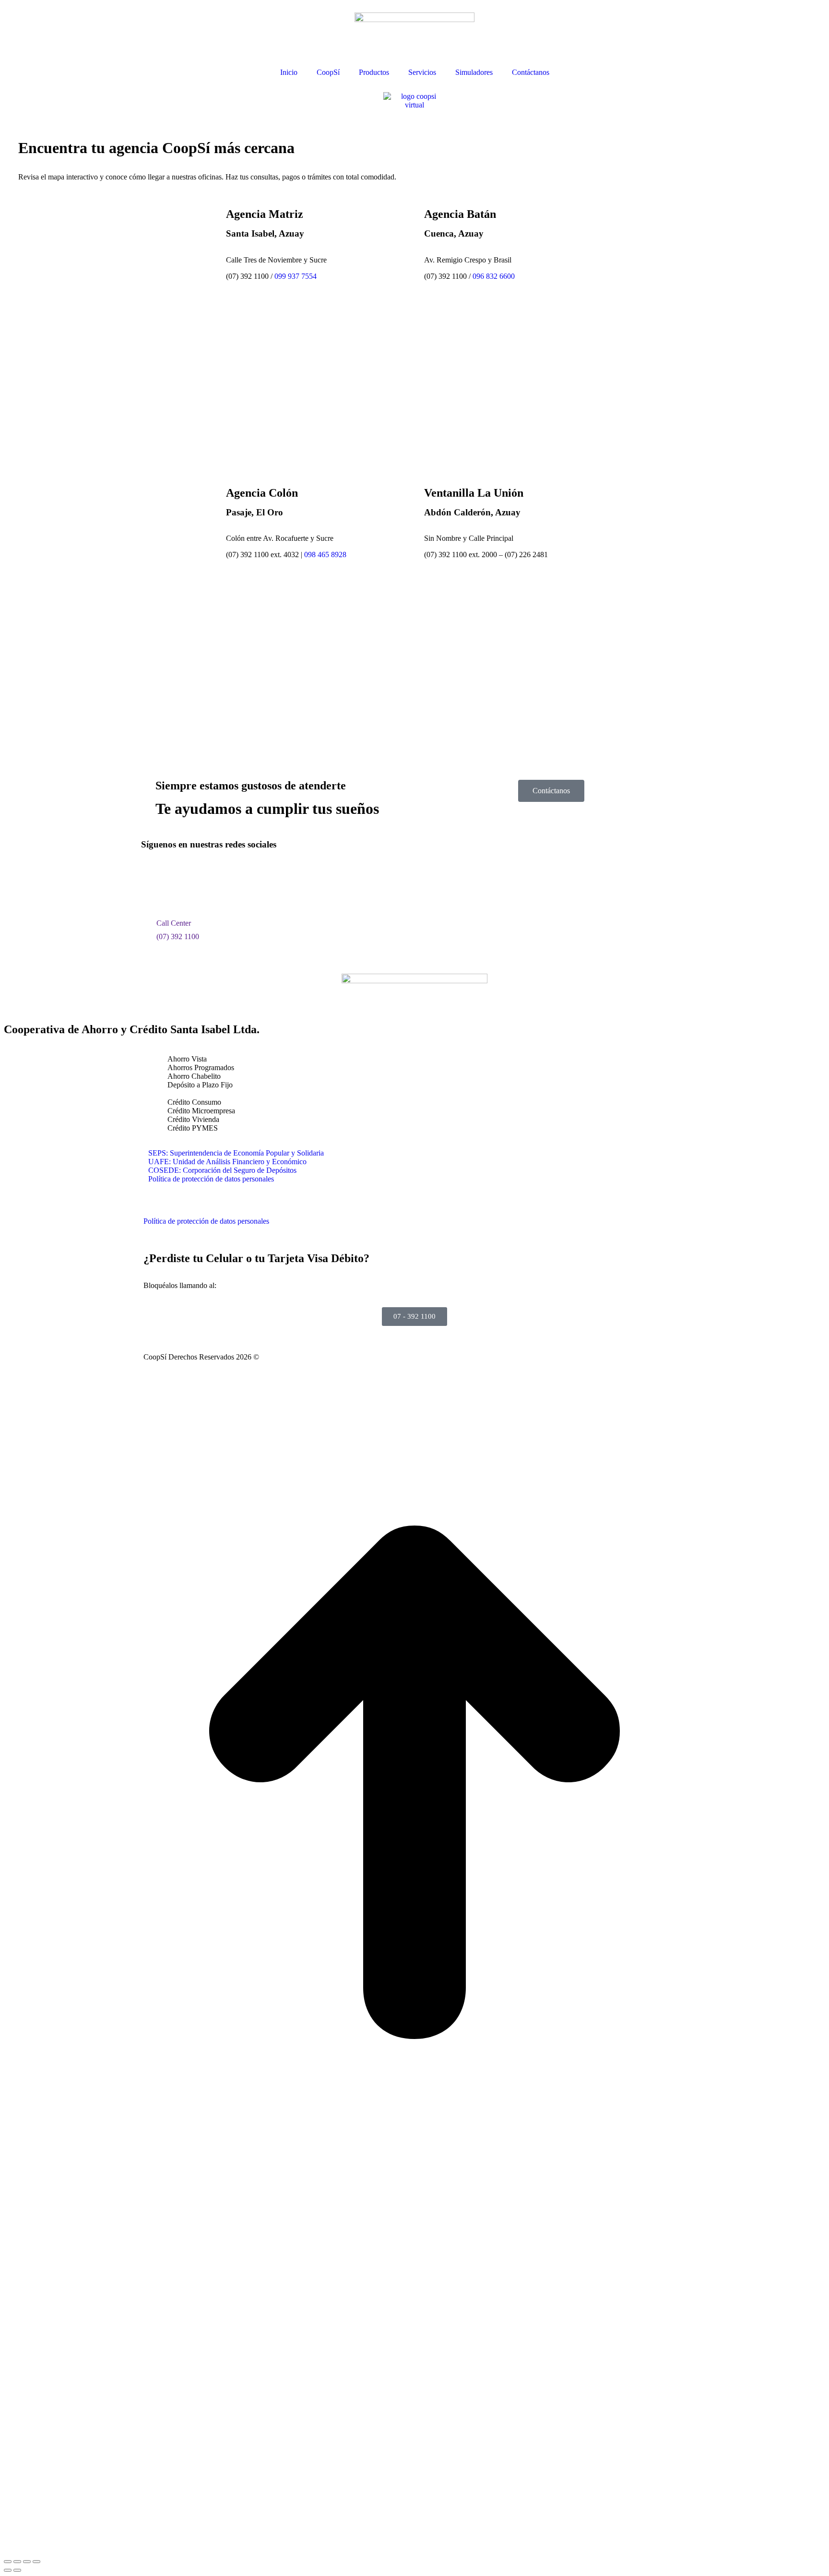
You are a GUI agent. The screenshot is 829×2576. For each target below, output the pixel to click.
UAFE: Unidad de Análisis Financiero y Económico (227, 1162)
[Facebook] (153, 881)
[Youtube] (205, 881)
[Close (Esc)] (8, 2562)
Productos (374, 72)
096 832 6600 (494, 276)
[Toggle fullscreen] (27, 2562)
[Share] (17, 2562)
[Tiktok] (257, 881)
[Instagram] (179, 881)
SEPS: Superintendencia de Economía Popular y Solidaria (236, 1153)
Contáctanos (531, 72)
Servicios (422, 72)
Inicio (289, 72)
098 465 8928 (325, 555)
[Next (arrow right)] (17, 2570)
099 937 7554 (296, 276)
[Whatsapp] (231, 881)
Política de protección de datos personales (211, 1179)
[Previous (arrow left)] (8, 2570)
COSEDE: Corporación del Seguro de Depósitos (222, 1170)
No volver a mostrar (201, 2545)
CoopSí (328, 72)
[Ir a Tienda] (414, 2190)
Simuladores (474, 72)
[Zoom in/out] (36, 2562)
